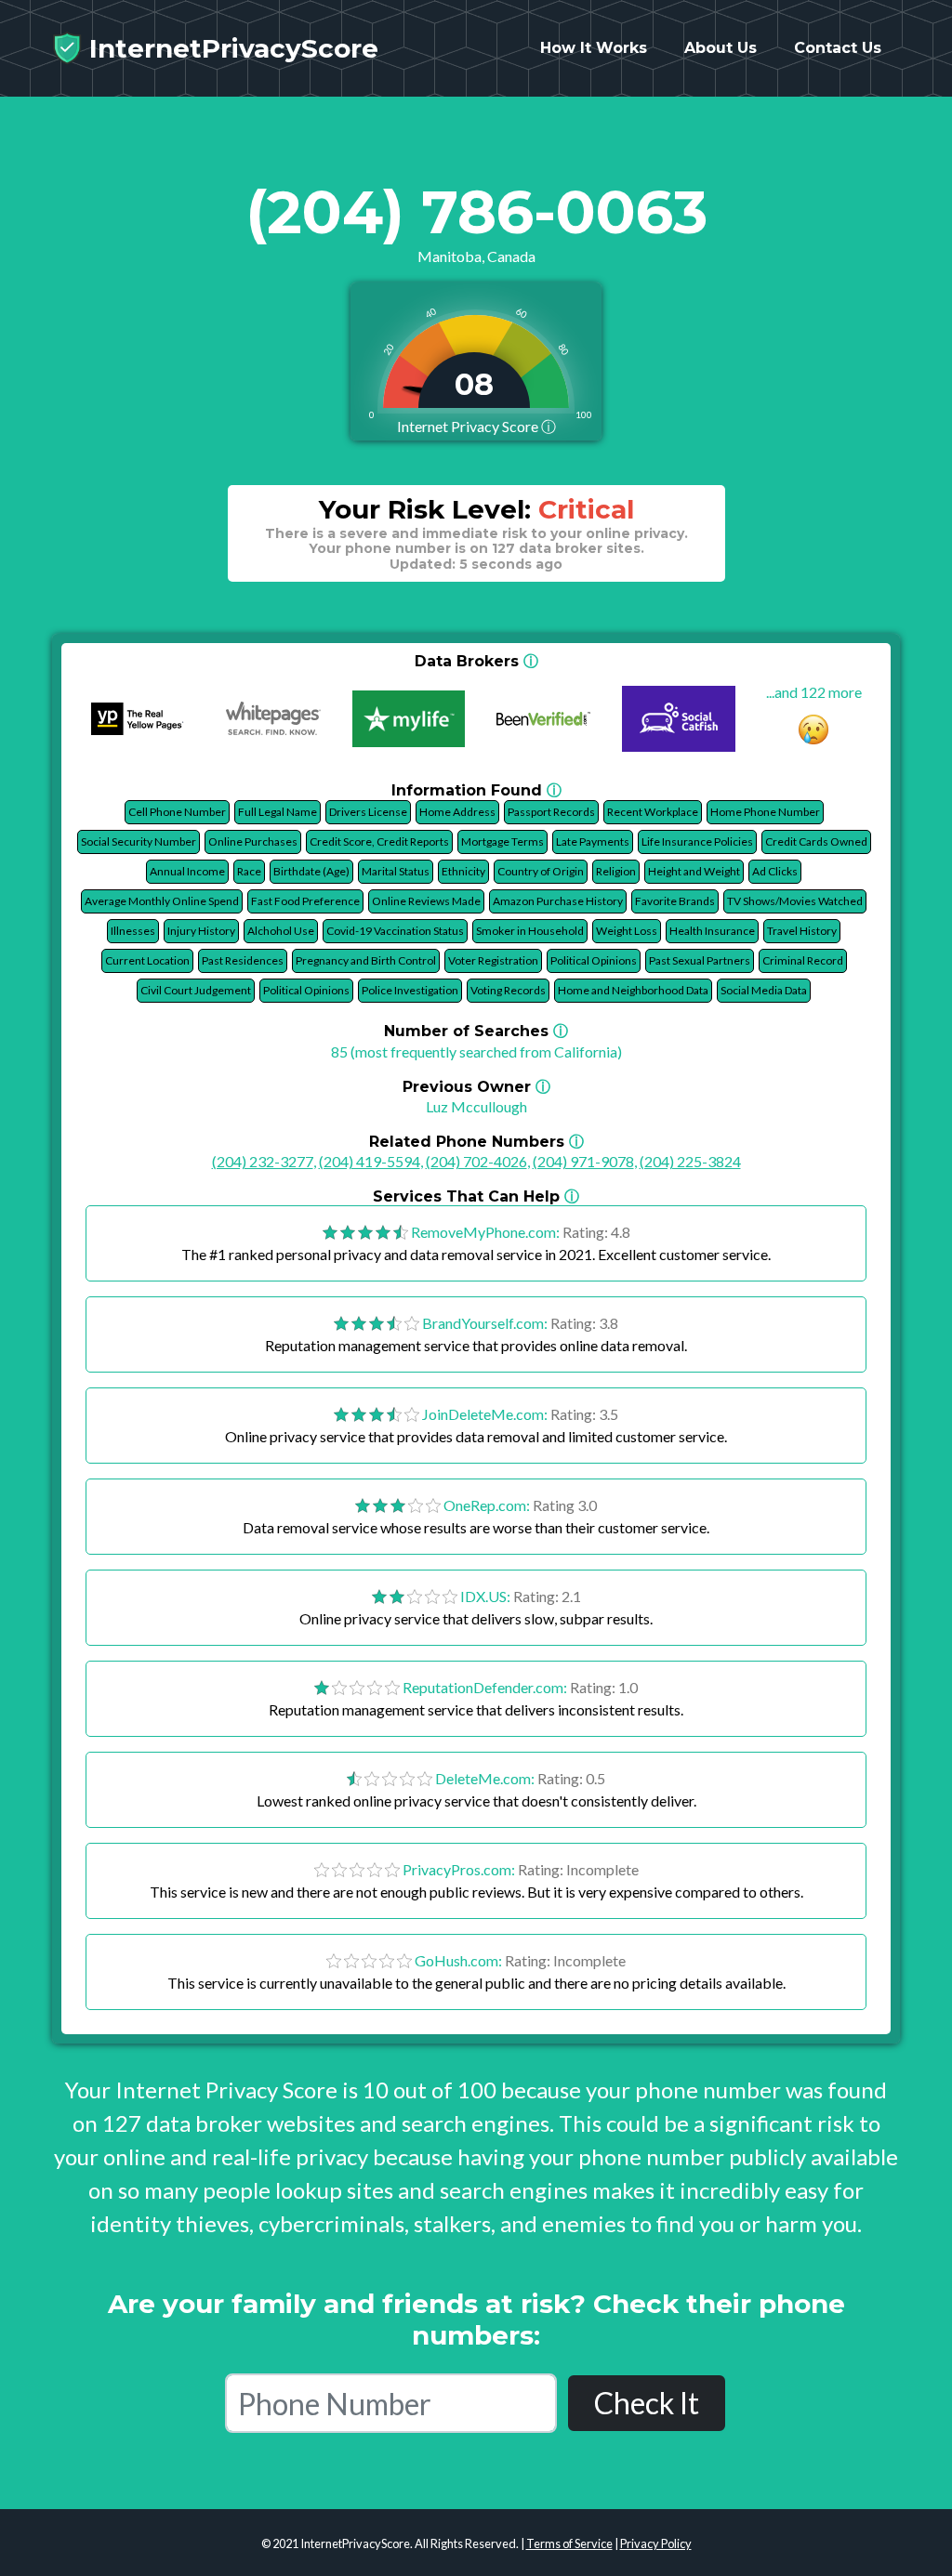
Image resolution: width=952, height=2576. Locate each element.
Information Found (476, 790)
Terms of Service (569, 2543)
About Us (721, 48)
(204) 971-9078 (583, 1161)
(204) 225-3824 (690, 1161)
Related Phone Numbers (476, 1142)
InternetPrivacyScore (230, 48)
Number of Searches (476, 1031)
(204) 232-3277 (263, 1161)
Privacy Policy (656, 2543)
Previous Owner (476, 1087)
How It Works (594, 48)
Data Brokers (476, 661)
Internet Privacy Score (476, 426)
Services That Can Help (476, 1196)
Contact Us (838, 48)
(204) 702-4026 (476, 1161)
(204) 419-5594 (370, 1161)
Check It (647, 2403)
